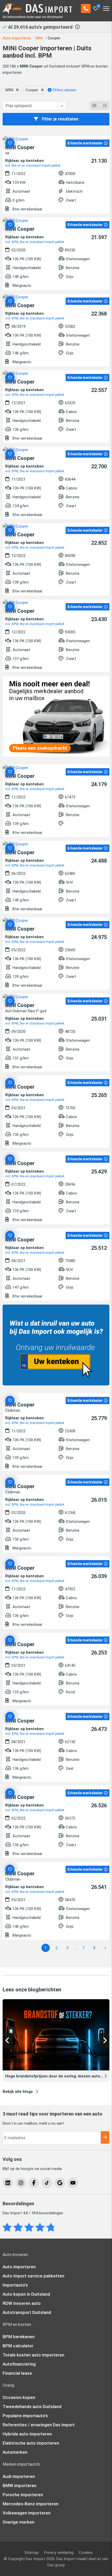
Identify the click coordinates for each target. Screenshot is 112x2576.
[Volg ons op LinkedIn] (8, 2183)
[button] (8, 2041)
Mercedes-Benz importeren (30, 2504)
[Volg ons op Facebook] (34, 2183)
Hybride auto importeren (27, 2434)
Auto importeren (19, 2267)
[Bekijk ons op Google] (60, 2183)
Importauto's (15, 2285)
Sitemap (32, 2553)
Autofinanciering (19, 2364)
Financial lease (17, 2373)
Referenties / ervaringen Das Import (39, 2425)
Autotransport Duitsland (27, 2312)
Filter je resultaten (60, 119)
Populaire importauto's (25, 2416)
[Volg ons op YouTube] (73, 2183)
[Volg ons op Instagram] (21, 2183)
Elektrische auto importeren (31, 2443)
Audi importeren (19, 2476)
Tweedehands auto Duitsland (32, 2407)
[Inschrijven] (105, 2137)
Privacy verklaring (59, 2553)
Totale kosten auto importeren (33, 2355)
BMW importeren (20, 2486)
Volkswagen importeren (27, 2513)
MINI (9, 90)
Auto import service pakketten (33, 2276)
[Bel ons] (86, 8)
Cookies (86, 2553)
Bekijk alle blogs (18, 2092)
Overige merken (18, 2522)
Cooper (32, 90)
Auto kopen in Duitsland (26, 2294)
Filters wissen (64, 90)
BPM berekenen (19, 2337)
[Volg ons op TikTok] (47, 2183)
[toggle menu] (106, 7)
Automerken (15, 2452)
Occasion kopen (19, 2397)
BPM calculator (18, 2346)
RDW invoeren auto (22, 2303)
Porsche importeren (23, 2495)
